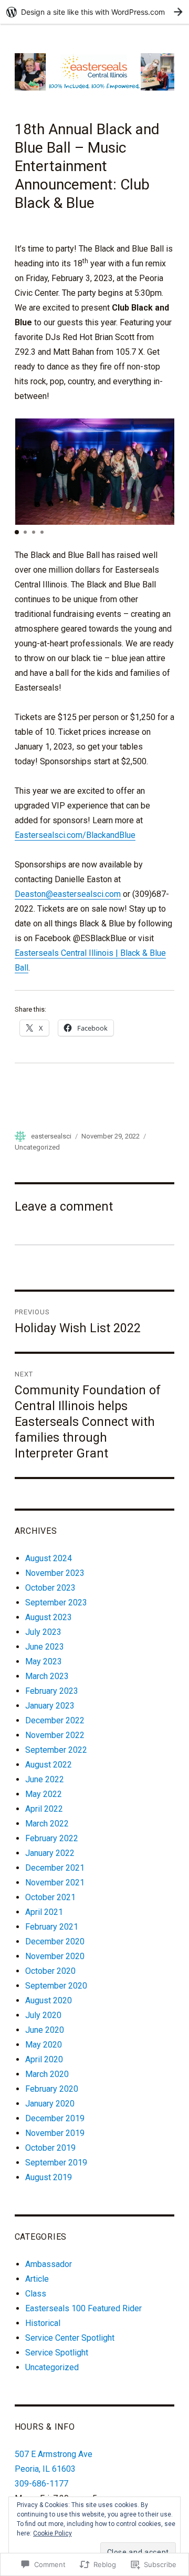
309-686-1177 (41, 2484)
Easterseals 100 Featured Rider (83, 2308)
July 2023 (43, 1632)
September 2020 (56, 1986)
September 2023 (56, 1602)
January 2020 (50, 2104)
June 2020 (45, 2030)
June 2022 (45, 1779)
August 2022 (49, 1765)
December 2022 (55, 1720)
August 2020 (49, 2000)
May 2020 (44, 2045)
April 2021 (44, 1912)
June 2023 (45, 1647)
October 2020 (50, 1971)
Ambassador (49, 2264)
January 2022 (50, 1853)
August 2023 (49, 1617)
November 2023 (55, 1573)
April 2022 (44, 1809)
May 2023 (44, 1661)
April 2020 (44, 2059)
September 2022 (56, 1750)
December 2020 (55, 1941)
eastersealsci (51, 1136)
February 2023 (52, 1691)
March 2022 (47, 1824)
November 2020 (55, 1956)
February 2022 (52, 1838)
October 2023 (50, 1588)
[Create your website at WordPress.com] (94, 12)
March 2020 (47, 2074)
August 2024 (49, 1558)
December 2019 (55, 2118)
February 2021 (52, 1927)
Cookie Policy (52, 2533)
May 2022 (44, 1794)
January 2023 (50, 1706)
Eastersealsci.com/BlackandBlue (75, 835)
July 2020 (43, 2015)
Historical (43, 2323)
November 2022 (55, 1735)
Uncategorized (37, 1147)
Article (37, 2279)
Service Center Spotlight (70, 2338)
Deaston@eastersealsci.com (68, 894)
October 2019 (50, 2148)
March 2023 (47, 1676)
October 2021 (50, 1897)
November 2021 (55, 1883)
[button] (17, 532)
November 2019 (55, 2133)
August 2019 (49, 2177)
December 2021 (55, 1868)
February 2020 (52, 2089)
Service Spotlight (57, 2353)
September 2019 (56, 2163)
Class (36, 2294)
